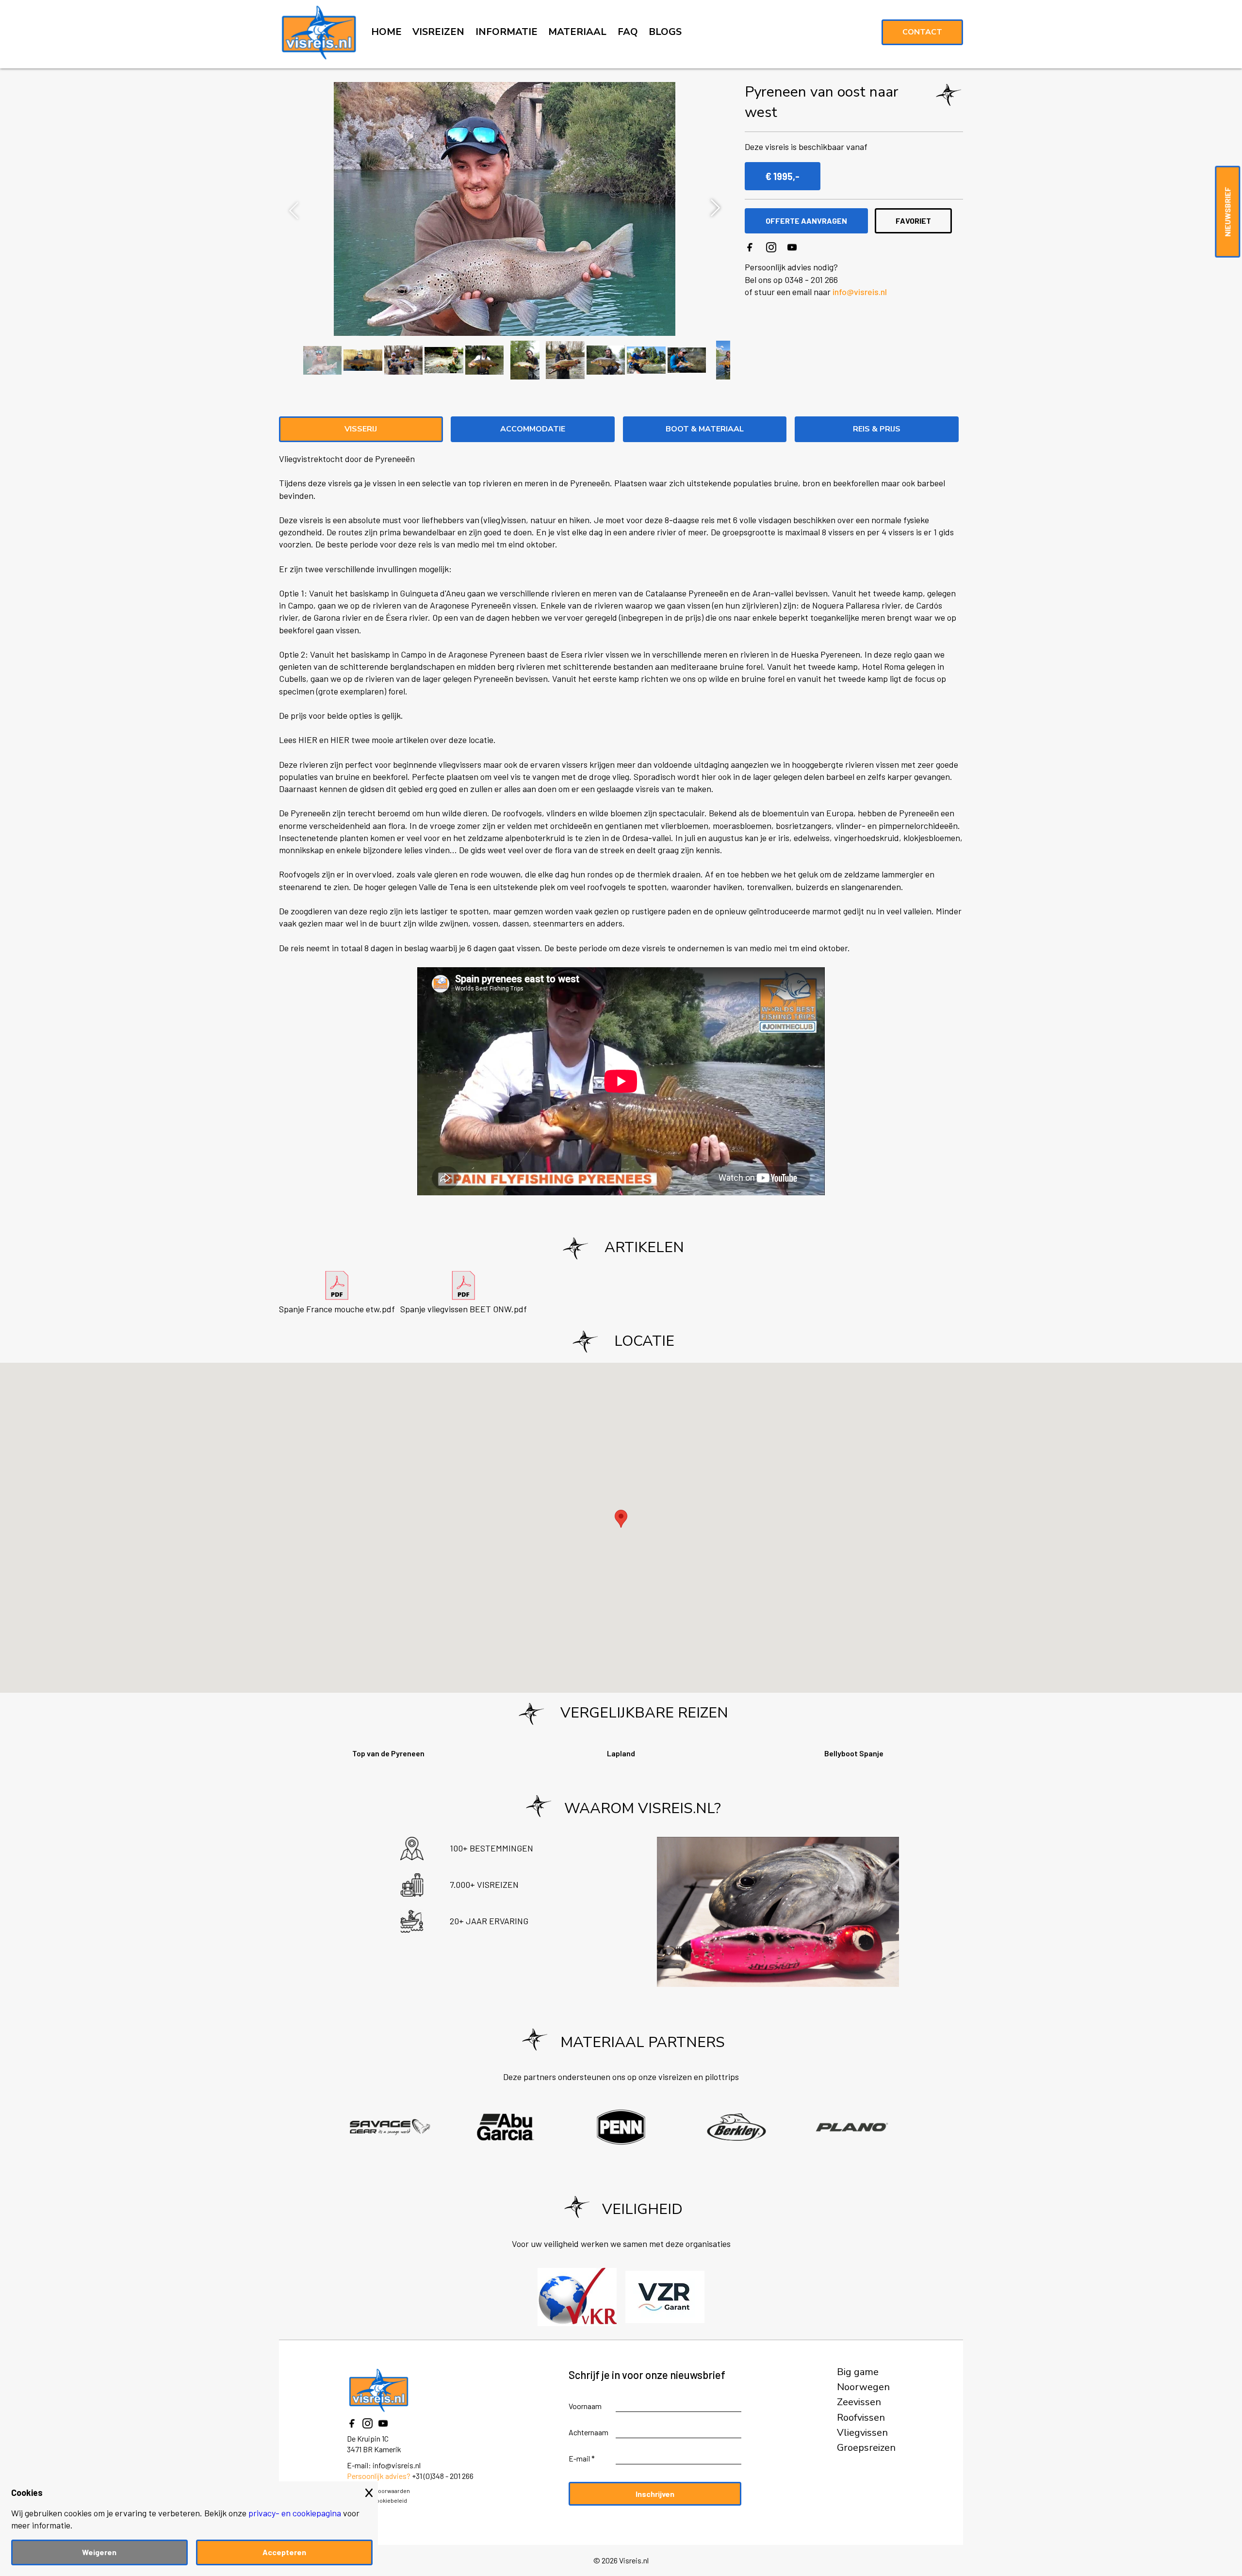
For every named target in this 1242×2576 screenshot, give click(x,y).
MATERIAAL (577, 32)
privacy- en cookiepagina (295, 2513)
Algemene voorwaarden (378, 2491)
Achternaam (588, 2432)
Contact (922, 32)
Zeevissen (859, 2402)
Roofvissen (861, 2418)
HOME (386, 32)
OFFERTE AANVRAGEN (806, 221)
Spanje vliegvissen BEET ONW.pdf (464, 1309)
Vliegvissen (862, 2433)
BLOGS (665, 32)
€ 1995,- (783, 176)
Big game (858, 2372)
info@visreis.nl (860, 292)
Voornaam (585, 2406)
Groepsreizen (866, 2448)
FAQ (628, 32)
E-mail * (582, 2458)
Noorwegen (863, 2387)
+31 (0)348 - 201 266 (443, 2476)
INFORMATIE (507, 32)
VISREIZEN (438, 32)
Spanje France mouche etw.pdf (337, 1309)
